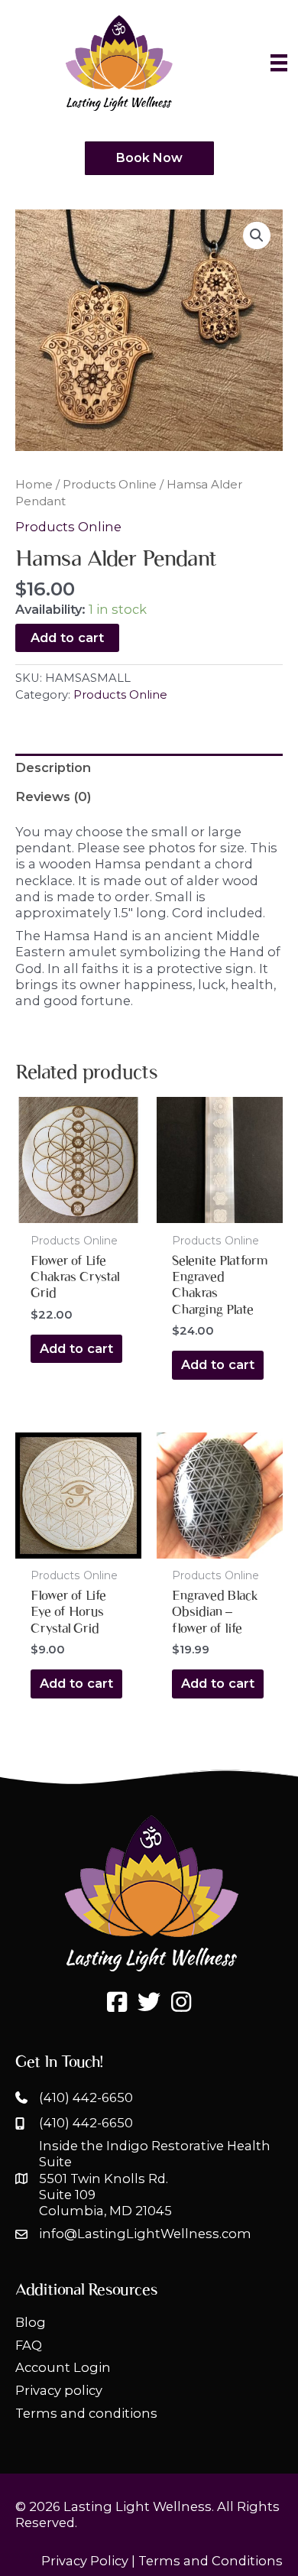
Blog (31, 2322)
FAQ (29, 2345)
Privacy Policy (85, 2561)
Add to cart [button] (76, 1348)
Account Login (63, 2367)
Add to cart (67, 638)
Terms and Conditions (211, 2561)
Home (34, 484)
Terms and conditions (86, 2413)
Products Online (110, 484)
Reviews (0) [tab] (53, 796)
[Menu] (279, 63)
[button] (257, 235)
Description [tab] (53, 767)
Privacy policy (59, 2390)
